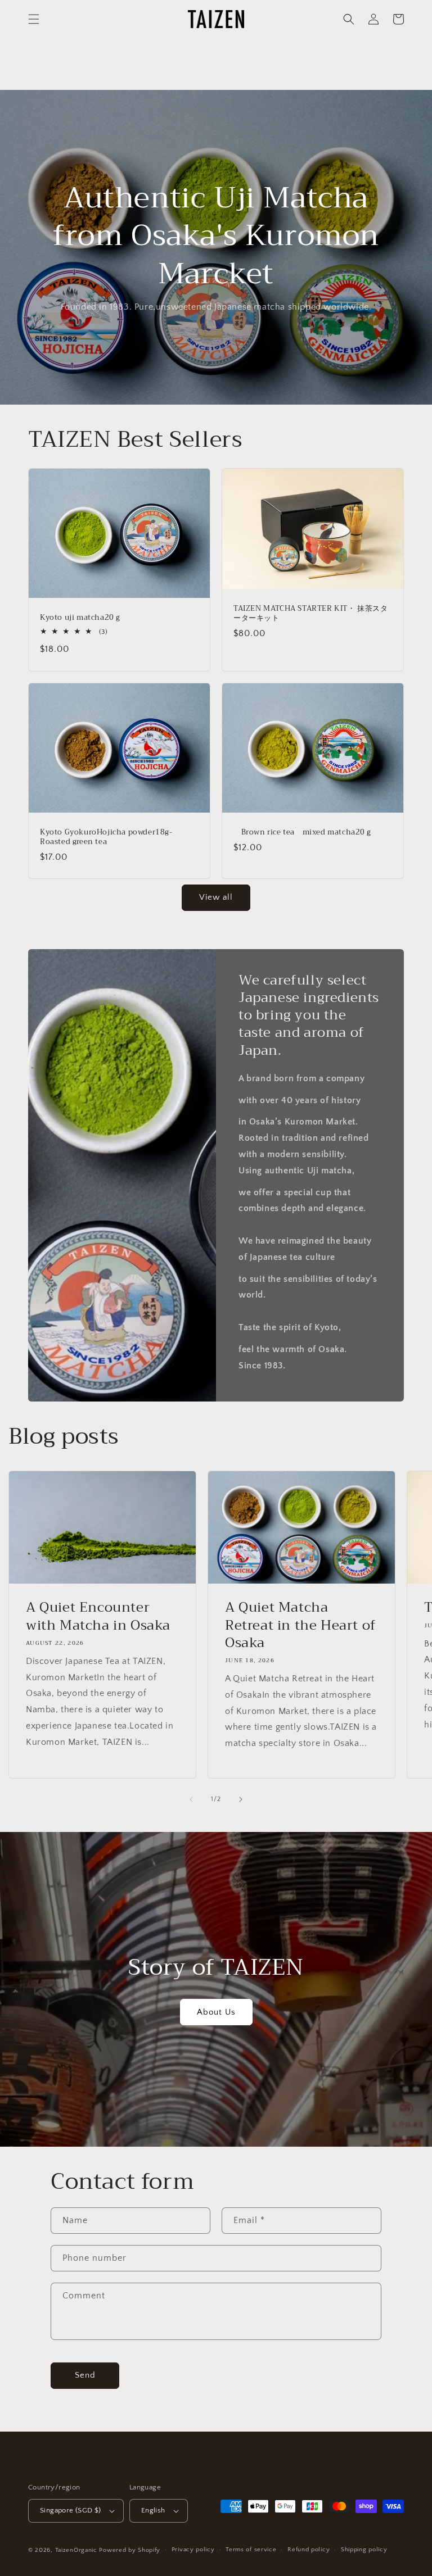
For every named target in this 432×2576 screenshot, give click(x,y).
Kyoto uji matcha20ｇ (81, 618)
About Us (216, 2012)
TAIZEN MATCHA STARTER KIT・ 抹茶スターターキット (311, 614)
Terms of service (251, 2550)
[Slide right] (241, 1799)
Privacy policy (193, 2550)
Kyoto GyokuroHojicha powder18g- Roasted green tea (110, 837)
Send (85, 2375)
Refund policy (309, 2550)
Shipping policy (364, 2550)
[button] (34, 19)
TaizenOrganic (76, 2550)
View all (216, 897)
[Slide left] (191, 1799)
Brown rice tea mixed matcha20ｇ (303, 833)
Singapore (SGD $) (71, 2510)
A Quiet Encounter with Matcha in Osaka (98, 1616)
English (153, 2510)
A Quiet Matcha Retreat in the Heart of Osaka (301, 1625)
